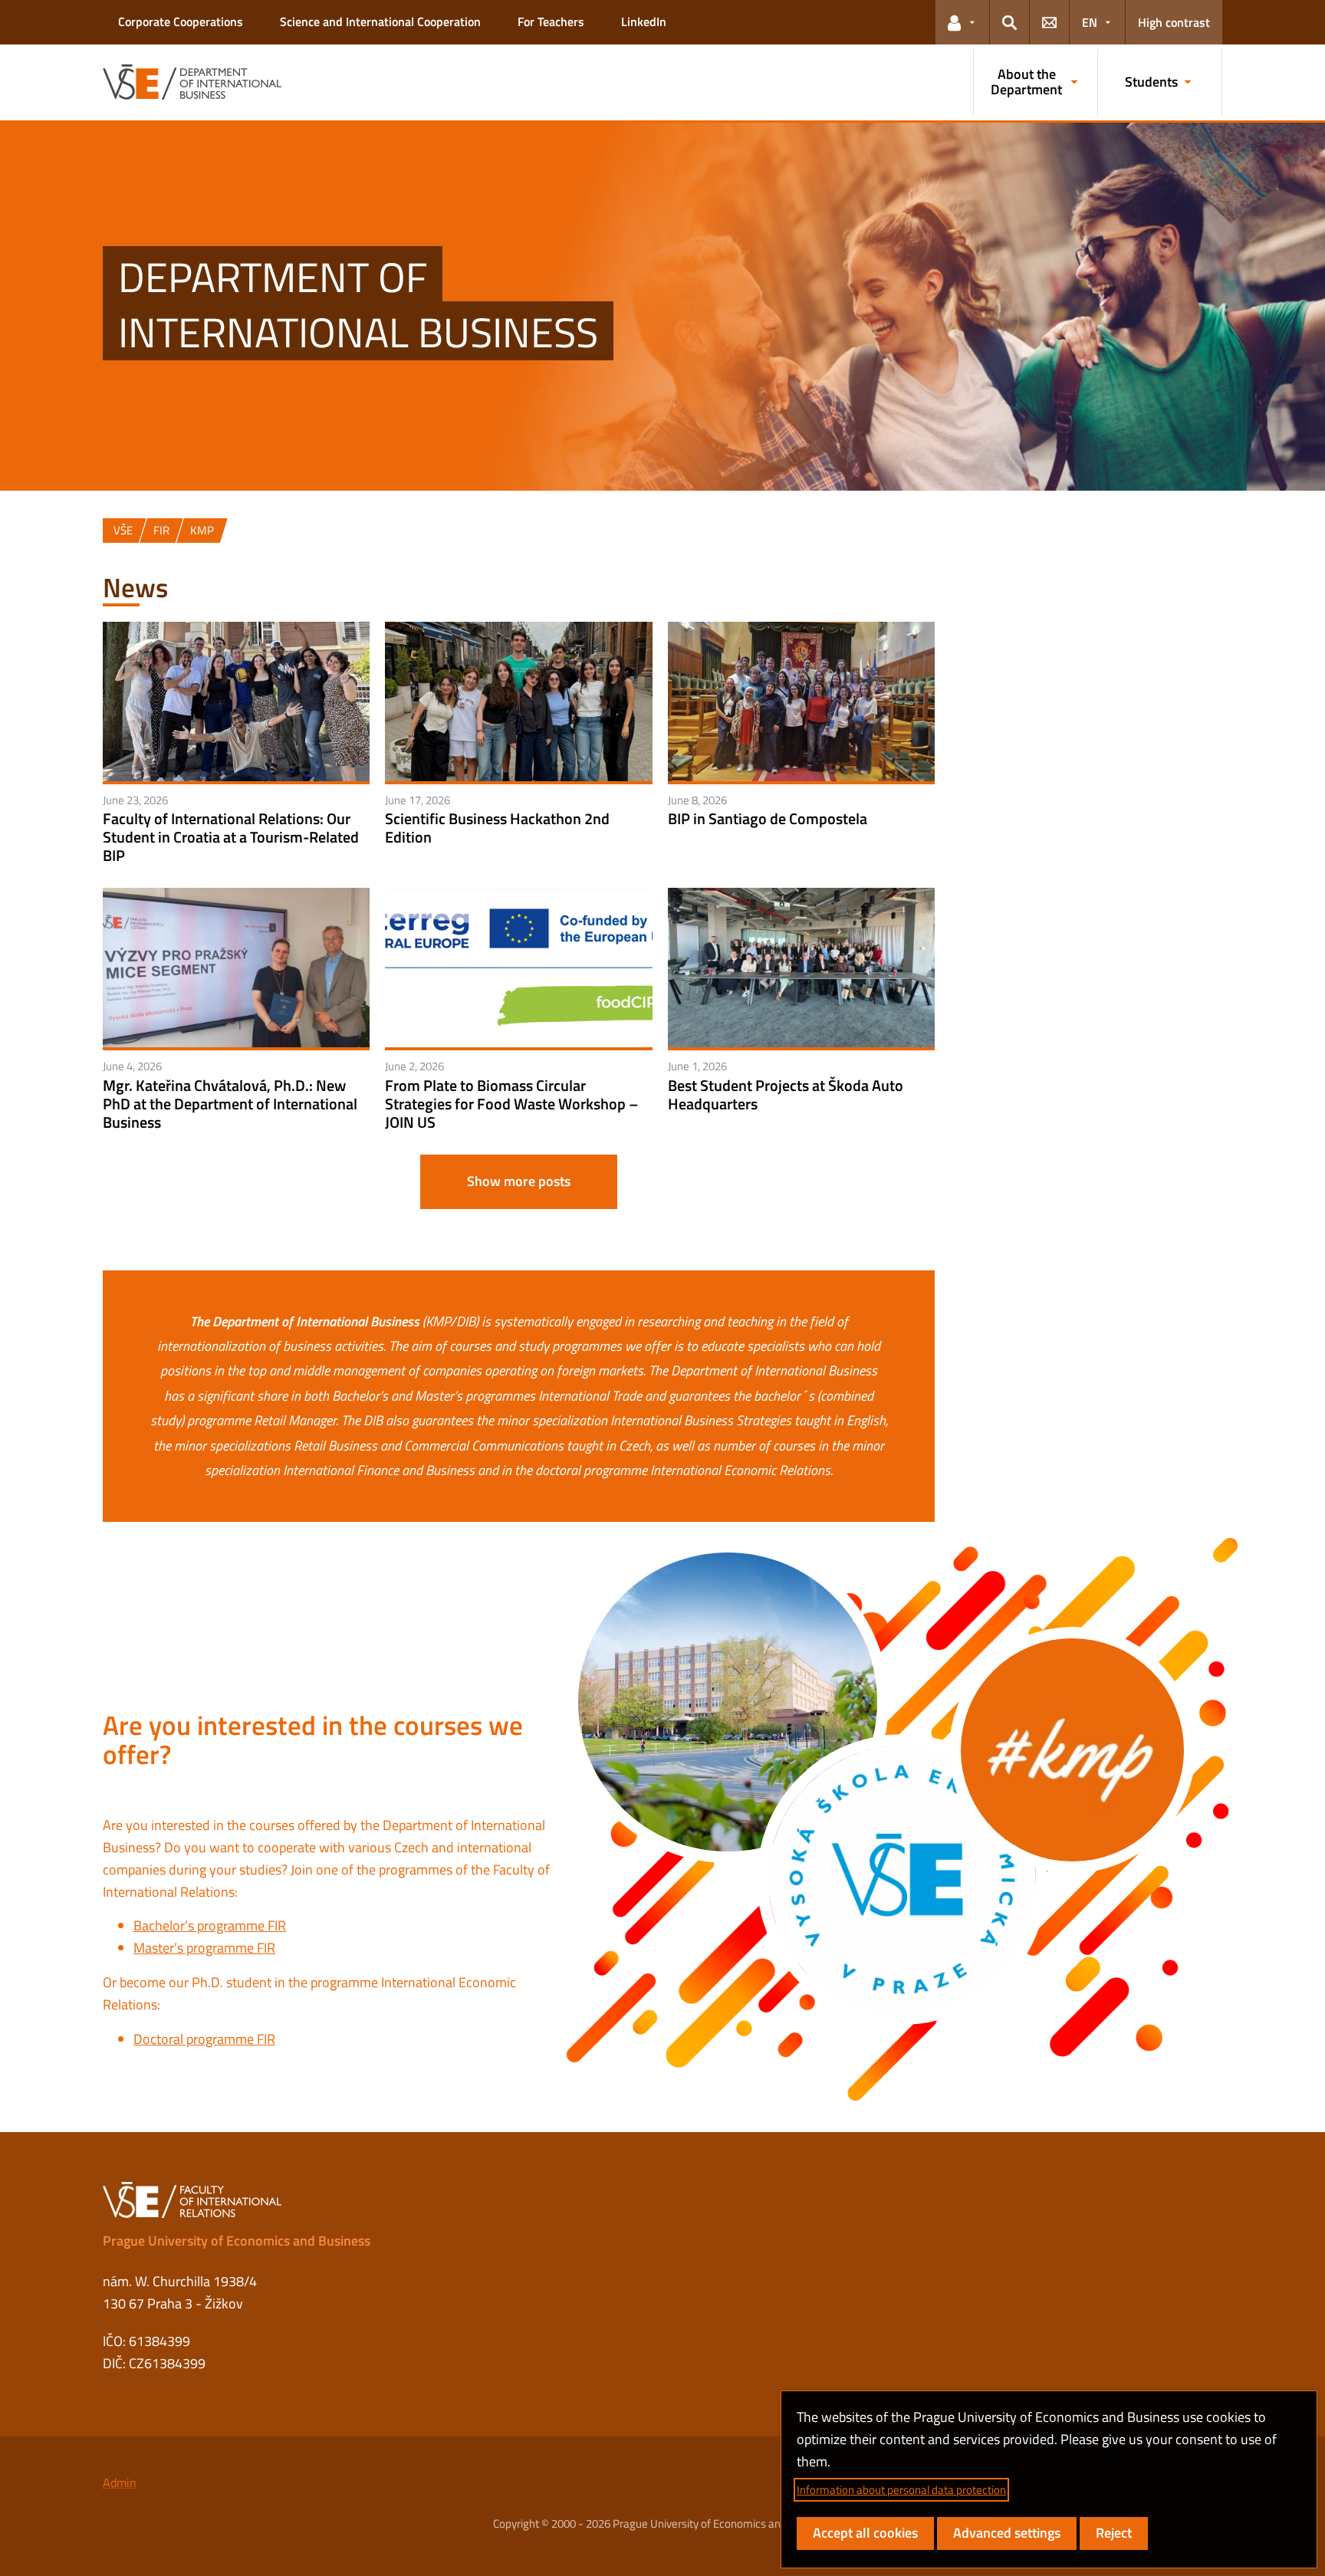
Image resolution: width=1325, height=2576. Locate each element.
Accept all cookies (865, 2533)
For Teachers (551, 21)
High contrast (1174, 22)
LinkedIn (644, 21)
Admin (120, 2482)
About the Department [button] (1026, 82)
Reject (1114, 2533)
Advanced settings (1007, 2533)
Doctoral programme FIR (204, 2039)
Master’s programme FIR (204, 1948)
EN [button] (1090, 22)
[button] (962, 22)
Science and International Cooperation (380, 21)
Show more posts (519, 1181)
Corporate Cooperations (181, 21)
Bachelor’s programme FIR (210, 1925)
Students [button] (1151, 82)
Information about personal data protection (901, 2490)
